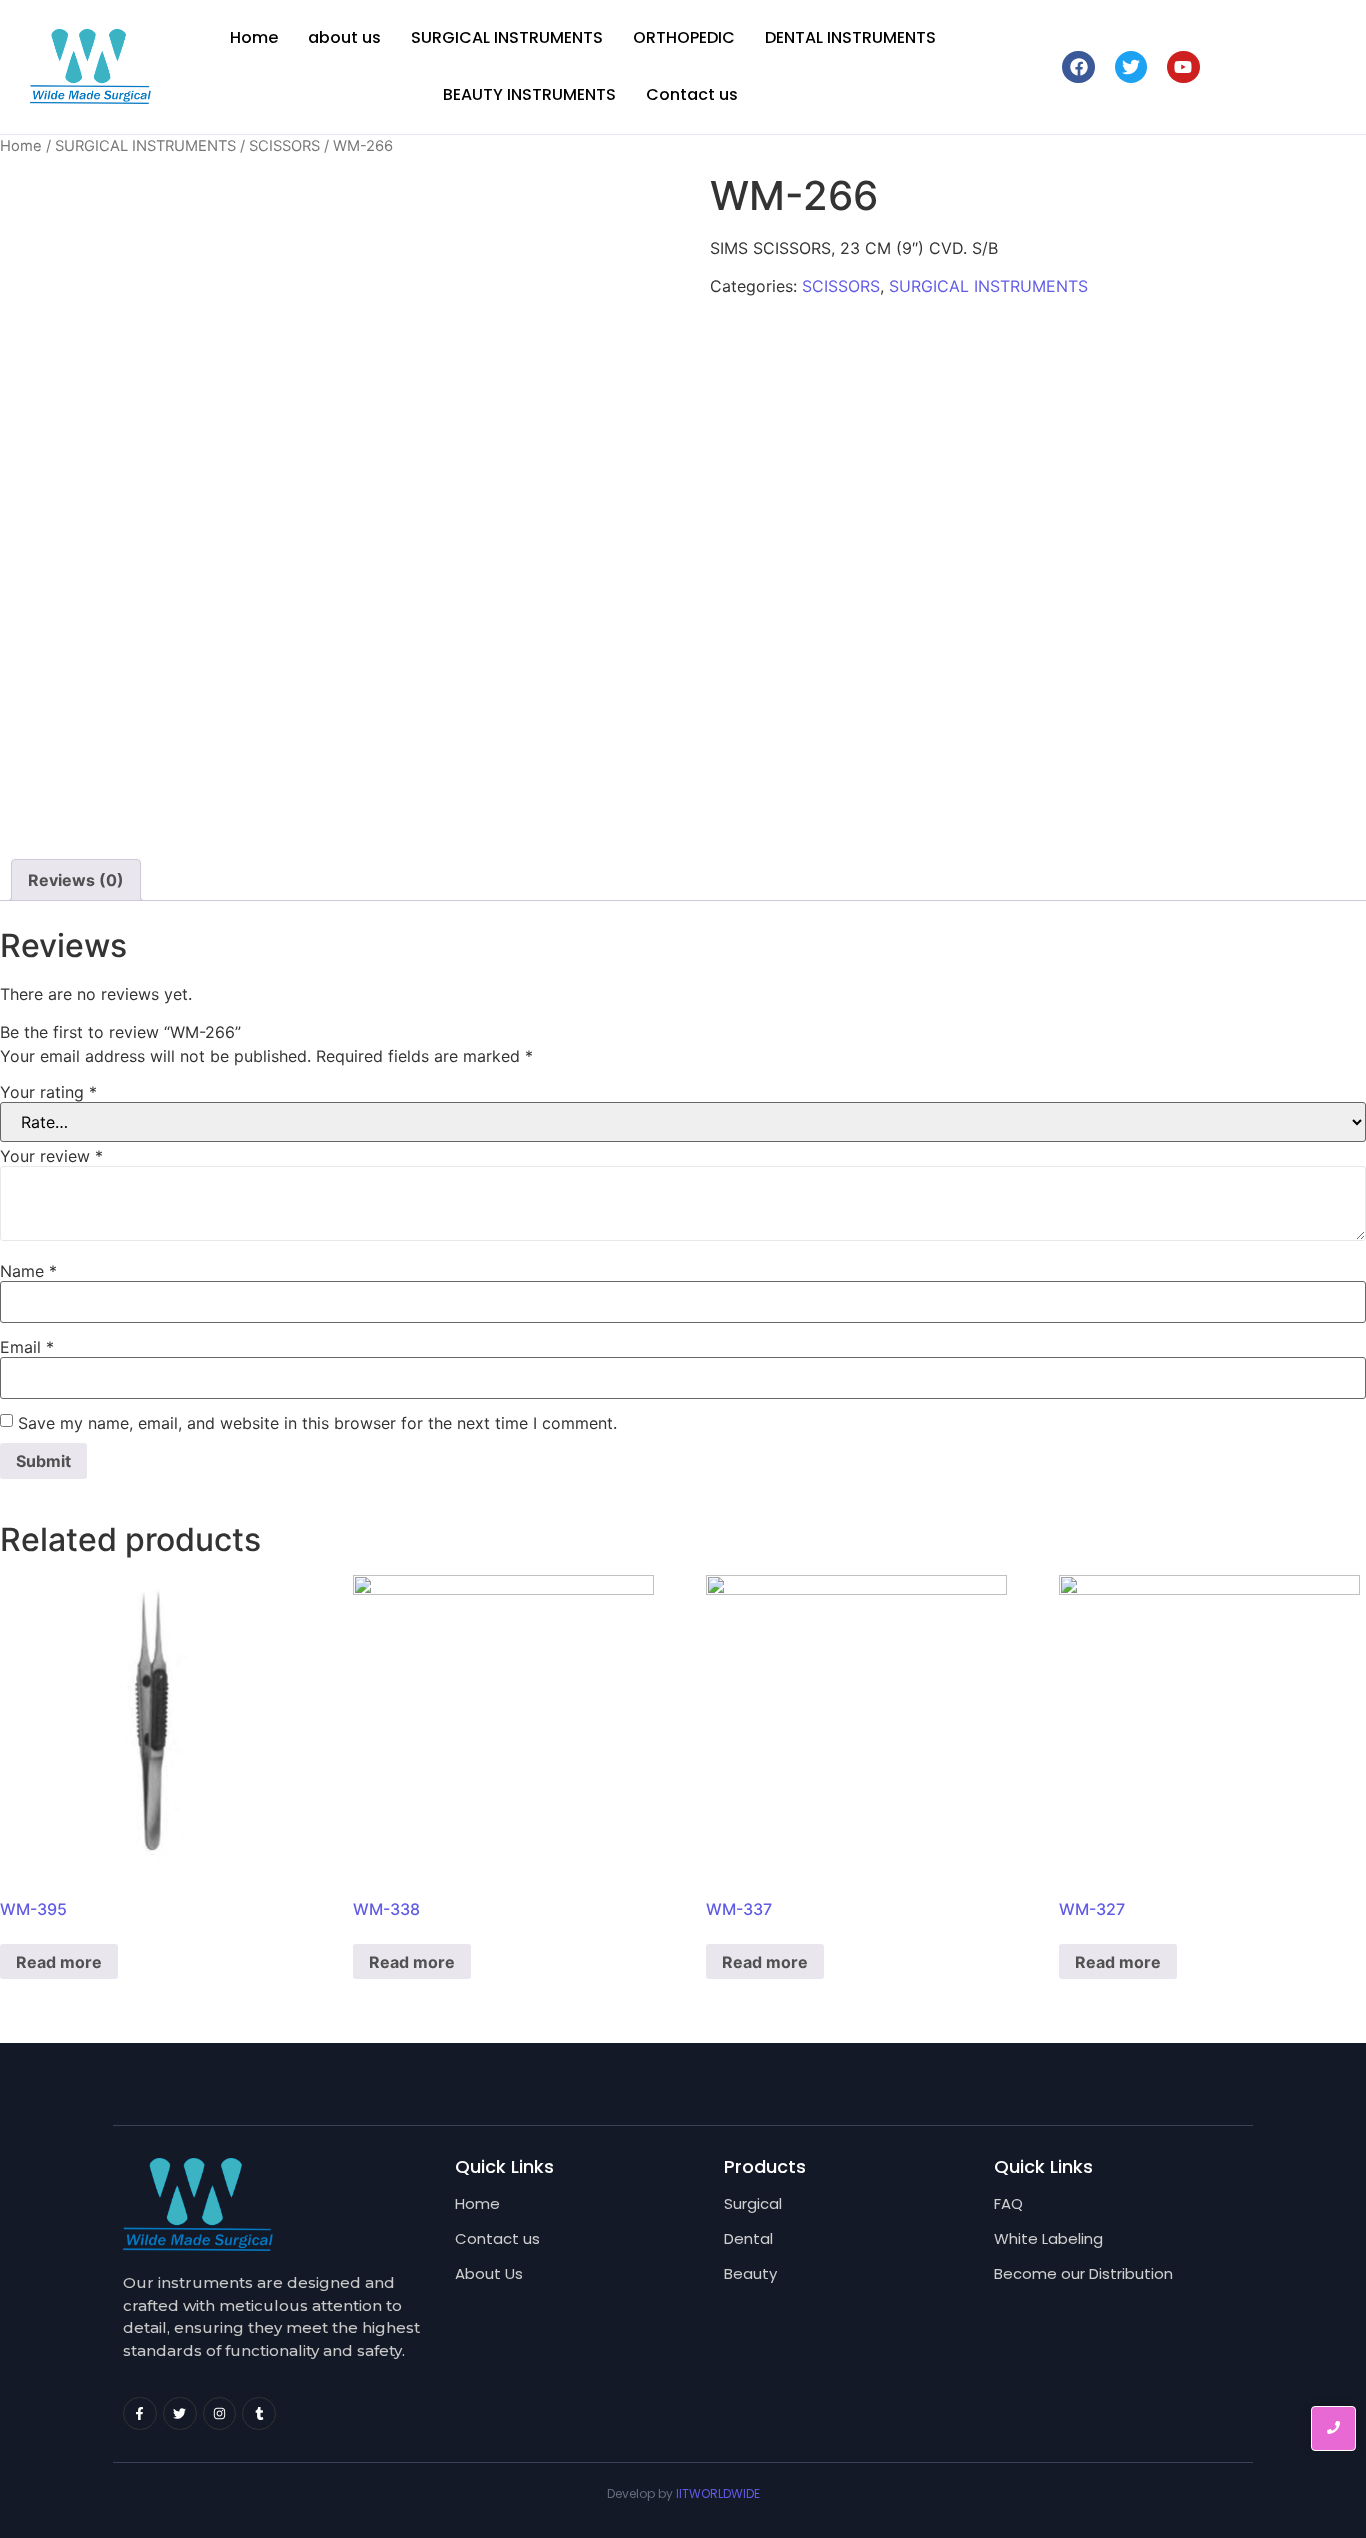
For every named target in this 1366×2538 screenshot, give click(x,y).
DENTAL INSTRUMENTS (850, 37)
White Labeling (1048, 2238)
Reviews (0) (76, 880)
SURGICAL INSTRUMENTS (507, 37)
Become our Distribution (1083, 2273)
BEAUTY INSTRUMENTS (529, 94)
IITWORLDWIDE (718, 2493)
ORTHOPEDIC (684, 37)
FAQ (1008, 2203)
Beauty (750, 2273)
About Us (489, 2273)
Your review (51, 1156)
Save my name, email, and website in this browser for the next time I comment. (317, 1423)
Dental (748, 2238)
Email (27, 1347)
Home (254, 37)
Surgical (753, 2203)
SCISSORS (284, 146)
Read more (59, 1962)
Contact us (692, 94)
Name (28, 1271)
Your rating (48, 1092)
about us (344, 37)
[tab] (76, 880)
